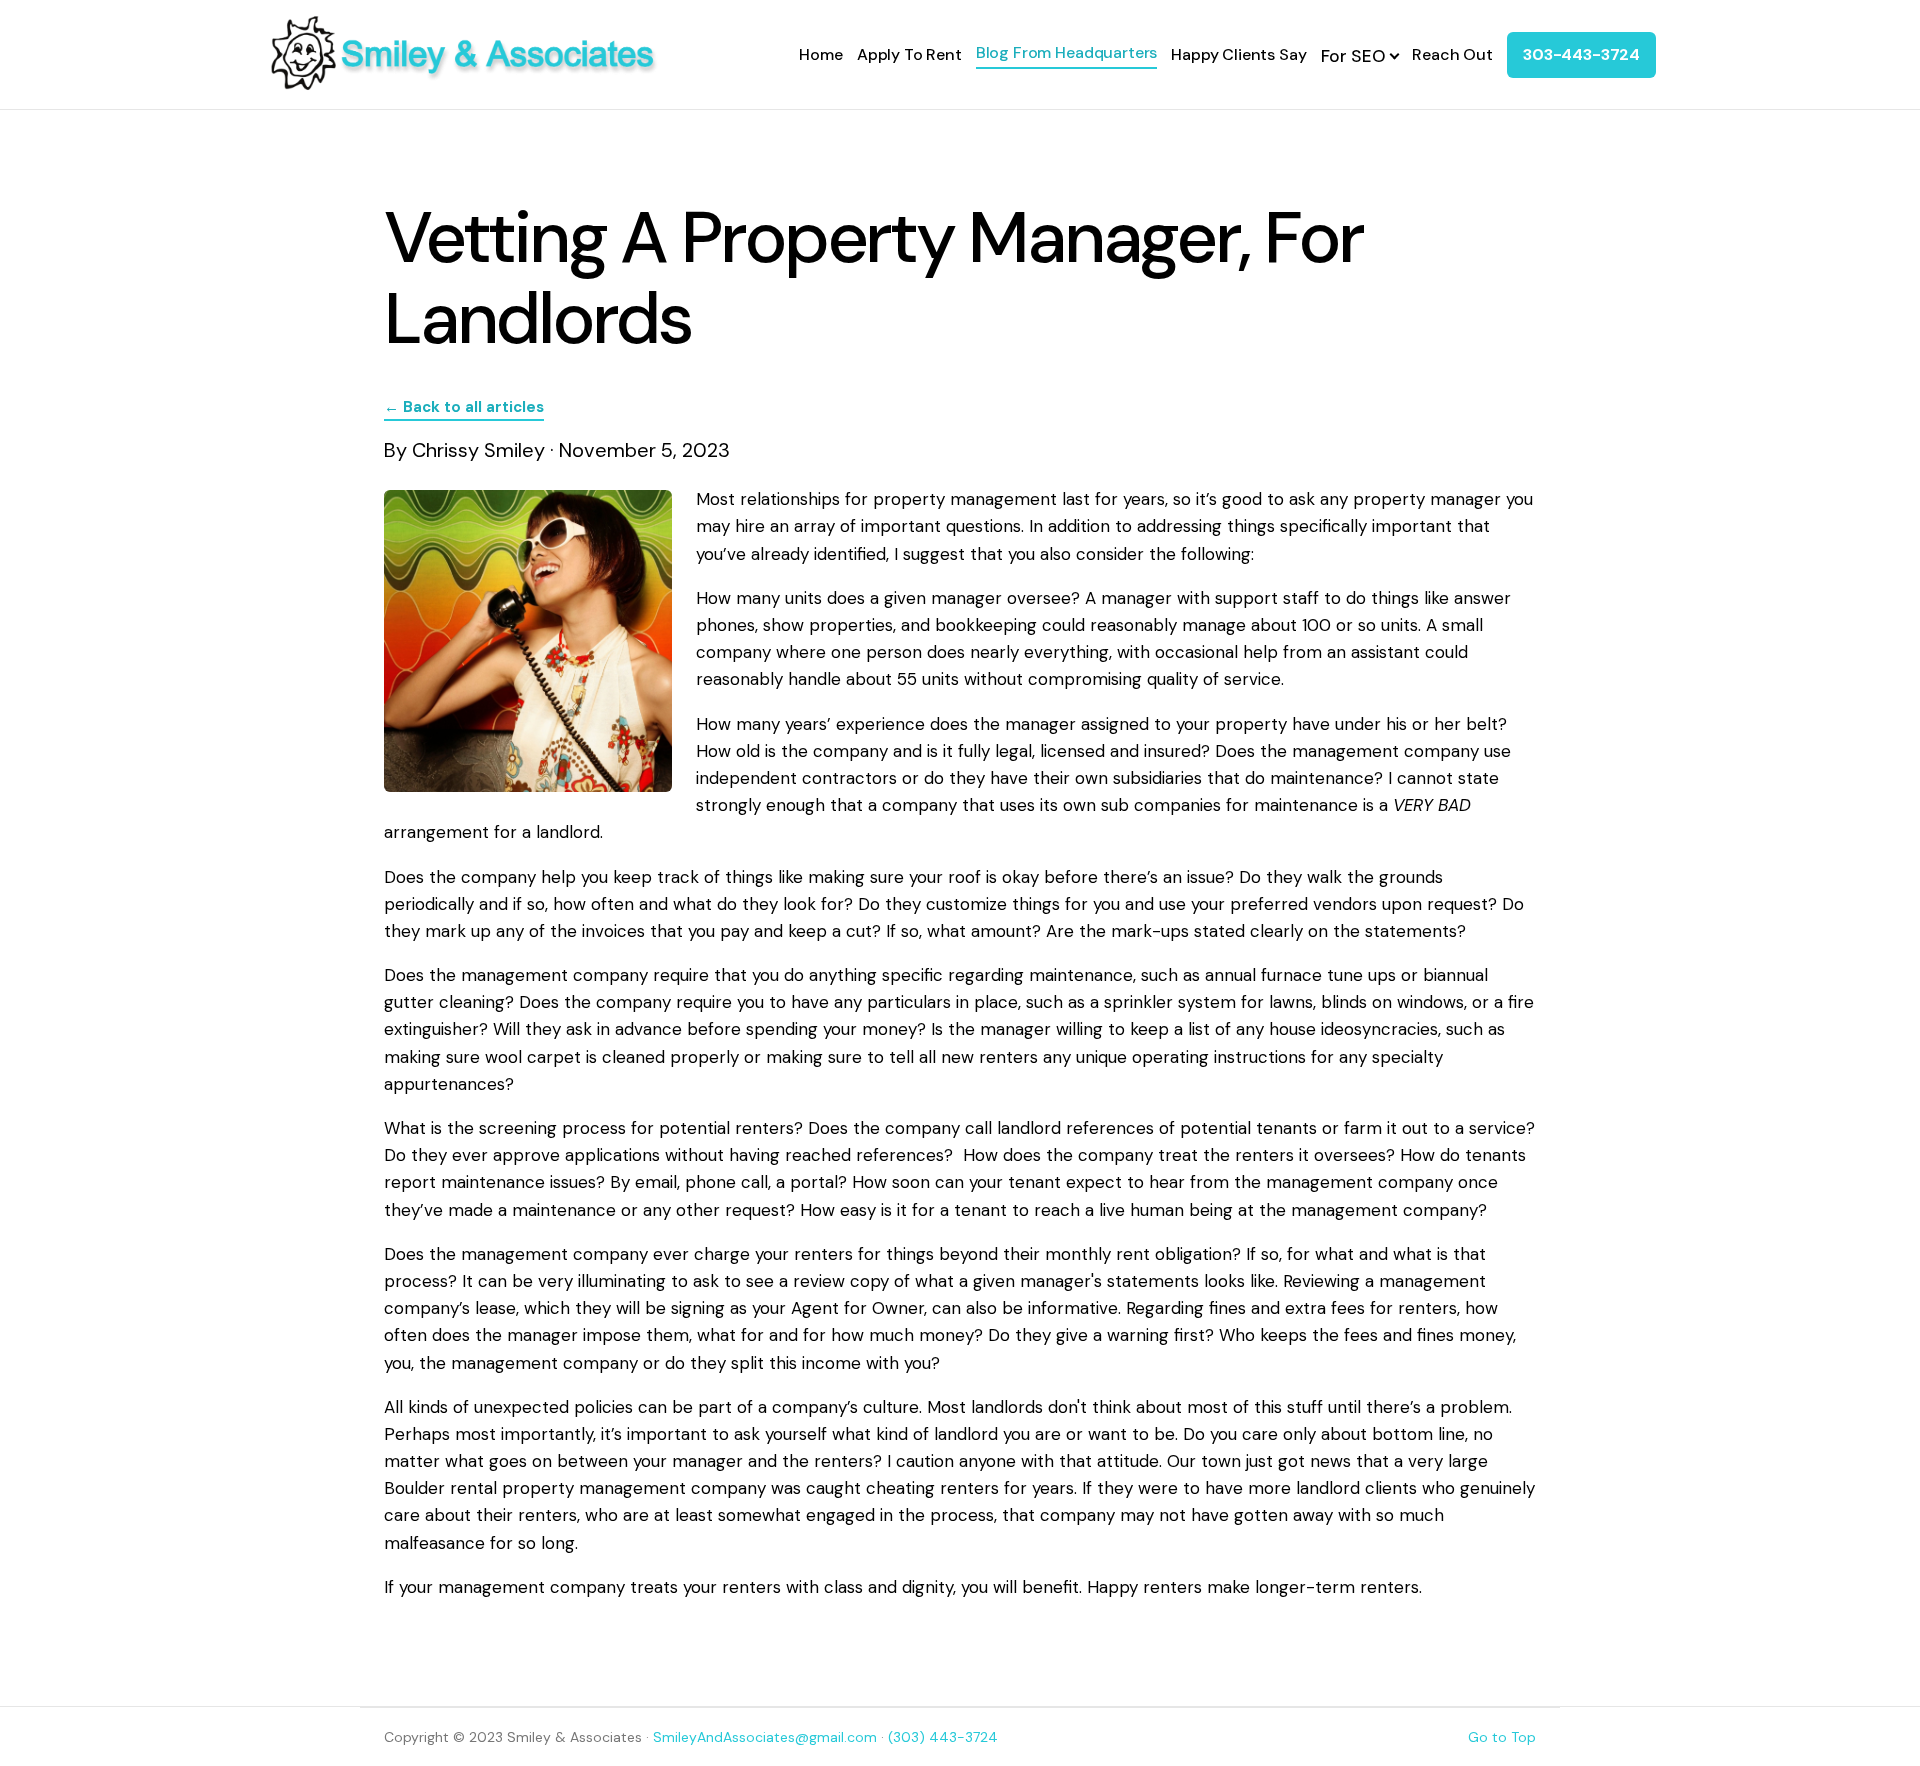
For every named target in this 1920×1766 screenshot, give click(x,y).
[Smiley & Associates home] (463, 54)
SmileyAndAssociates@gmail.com (765, 1737)
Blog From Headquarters (1066, 52)
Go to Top (1502, 1737)
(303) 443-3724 (943, 1737)
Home (820, 54)
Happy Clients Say (1238, 54)
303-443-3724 (1581, 54)
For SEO (1353, 56)
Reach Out (1452, 54)
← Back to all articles (464, 407)
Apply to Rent (909, 54)
